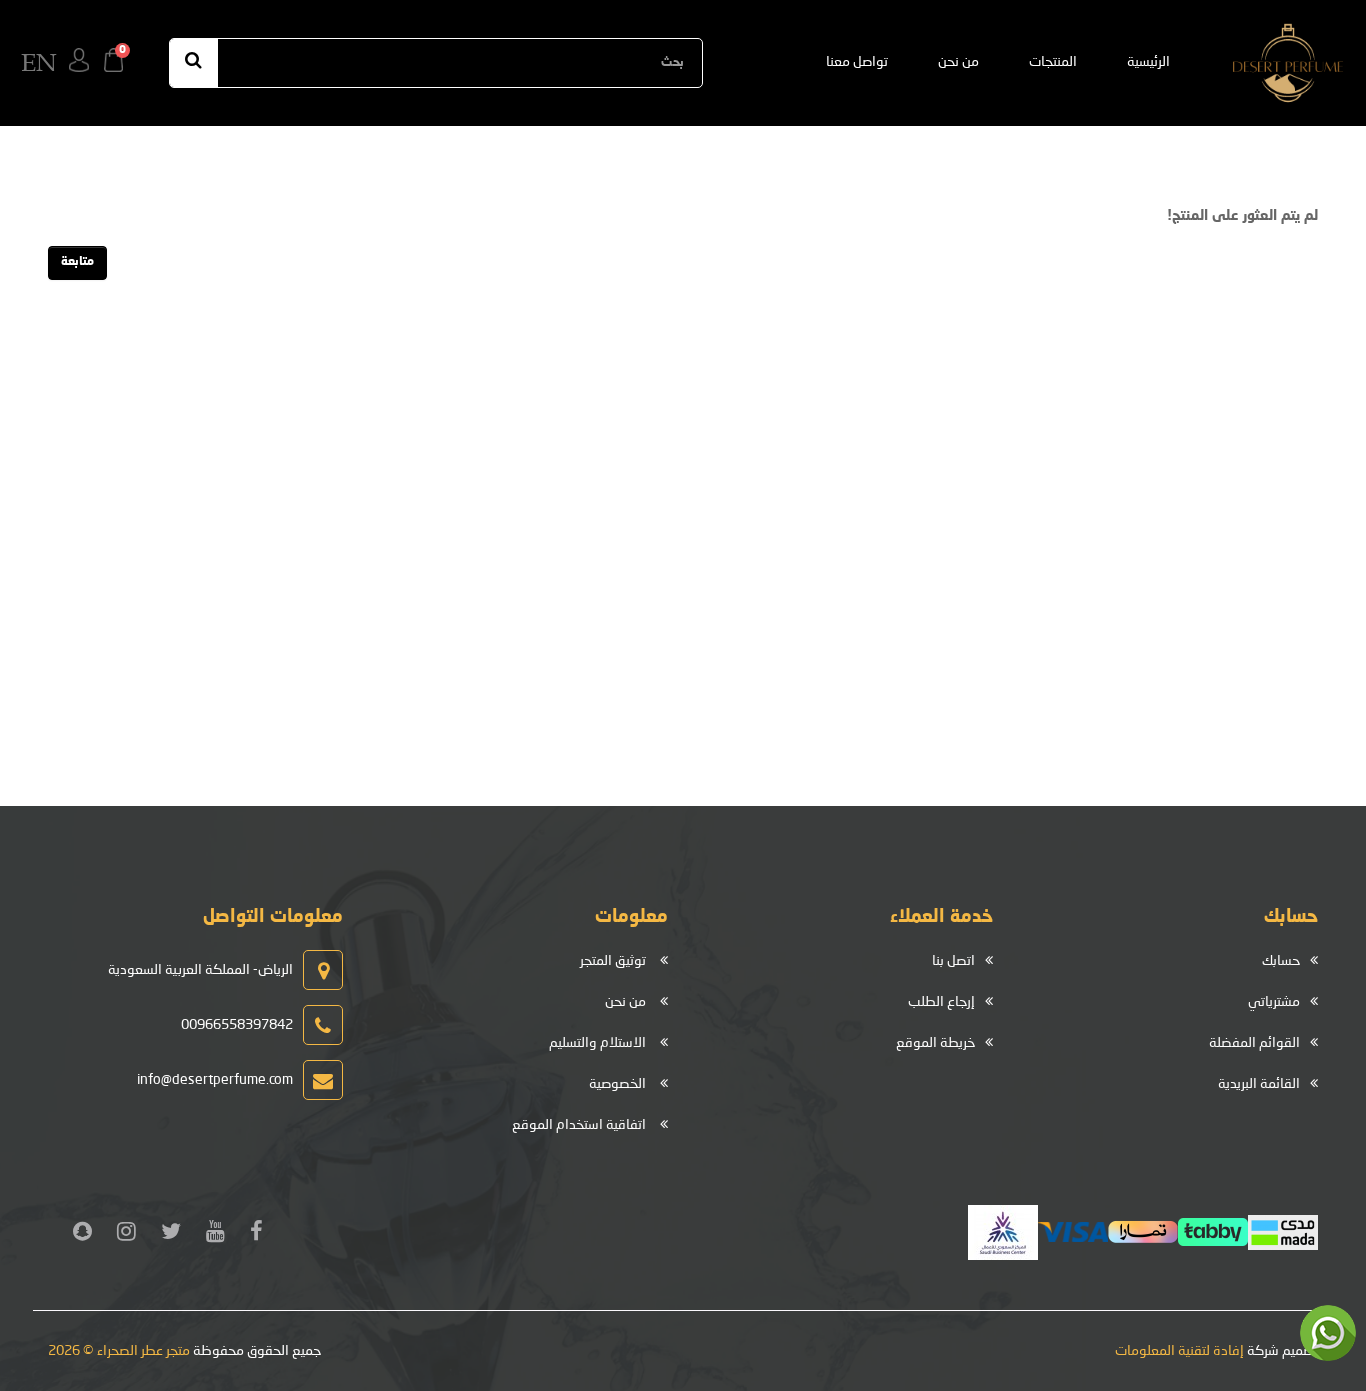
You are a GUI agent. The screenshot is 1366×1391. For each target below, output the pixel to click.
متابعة (77, 262)
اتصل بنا (953, 961)
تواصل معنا (857, 62)
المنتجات (1053, 62)
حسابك (1281, 961)
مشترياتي (1274, 1002)
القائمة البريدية (1259, 1084)
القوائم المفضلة (1254, 1043)
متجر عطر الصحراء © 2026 (119, 1351)
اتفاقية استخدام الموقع (579, 1125)
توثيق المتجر (613, 961)
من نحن (958, 62)
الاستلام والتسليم (597, 1043)
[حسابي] (79, 63)
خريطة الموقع (935, 1043)
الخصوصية (617, 1084)
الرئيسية (1148, 62)
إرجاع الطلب (941, 1002)
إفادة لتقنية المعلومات (1179, 1351)
